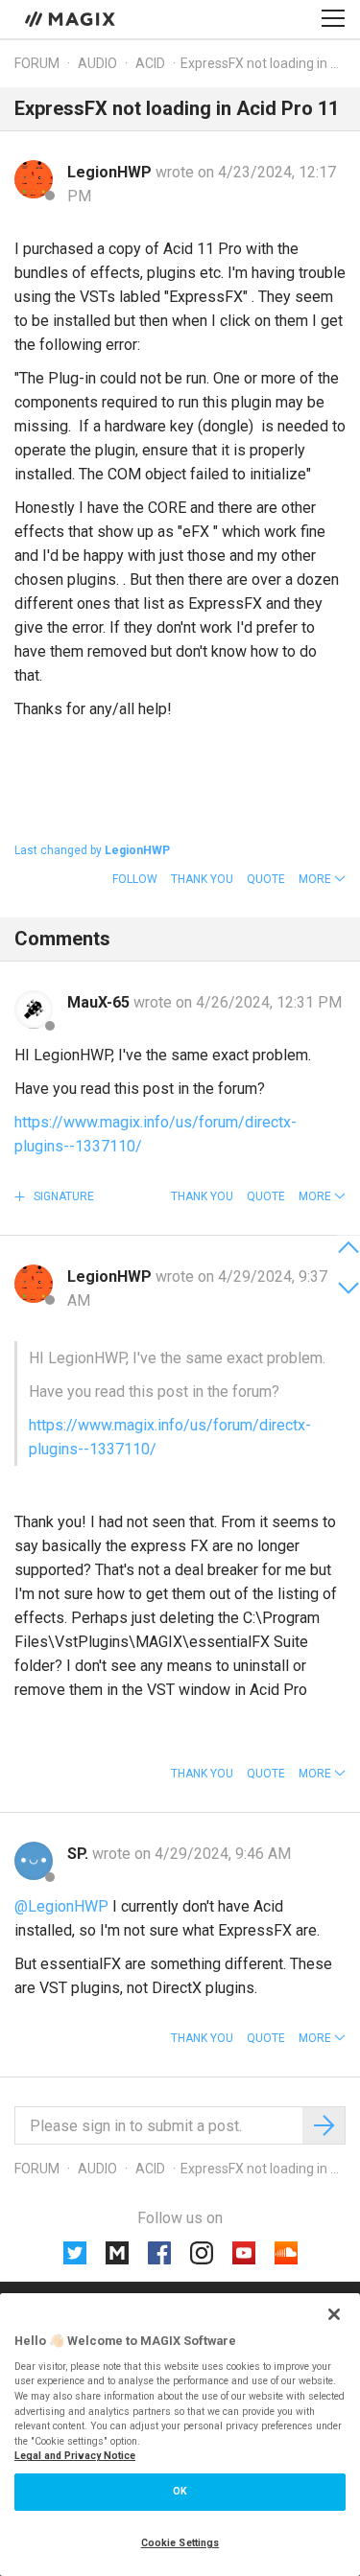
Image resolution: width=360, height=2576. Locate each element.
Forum (37, 63)
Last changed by (92, 850)
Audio (97, 63)
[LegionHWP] (34, 179)
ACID (150, 63)
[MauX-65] (34, 1010)
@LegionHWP (61, 1906)
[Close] (334, 2314)
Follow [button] (135, 879)
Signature (62, 1196)
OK (180, 2491)
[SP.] (34, 1861)
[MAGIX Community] (72, 18)
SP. (80, 1854)
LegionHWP (111, 172)
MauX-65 (100, 1002)
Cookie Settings (180, 2543)
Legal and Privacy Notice (75, 2456)
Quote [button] (266, 879)
